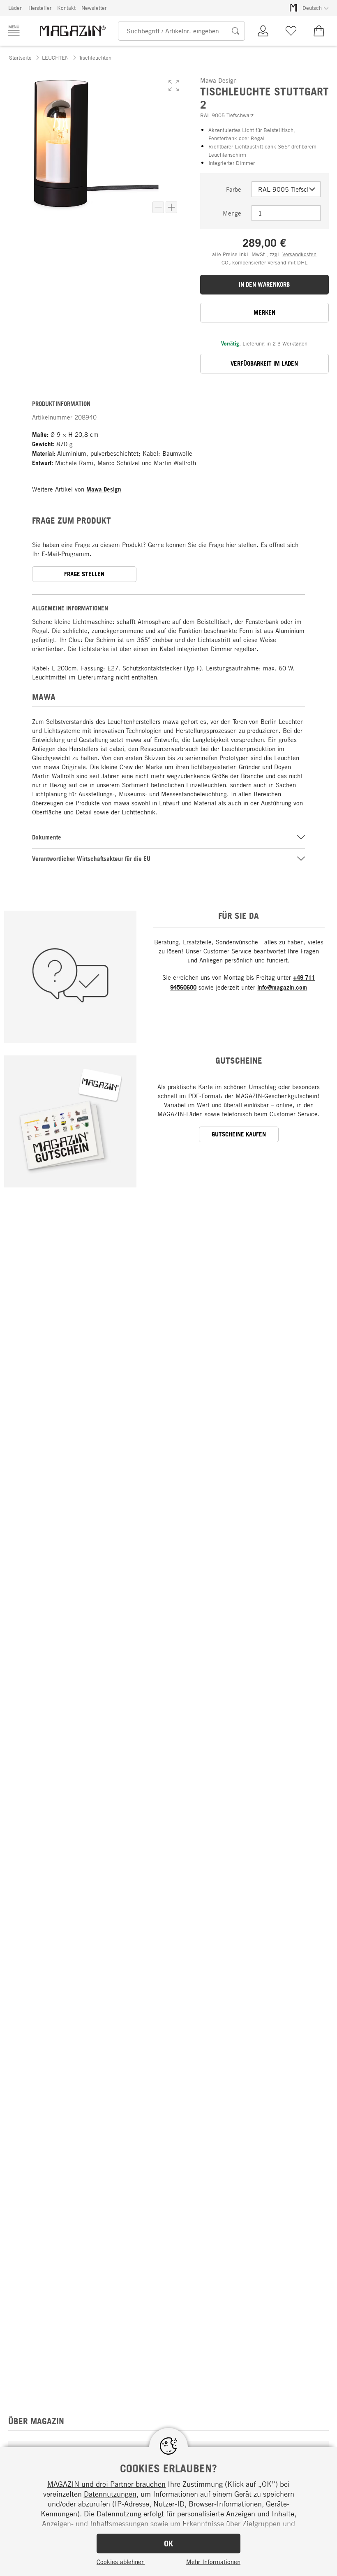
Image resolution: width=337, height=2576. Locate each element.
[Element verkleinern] (158, 207)
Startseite (20, 58)
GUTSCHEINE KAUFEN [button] (239, 1134)
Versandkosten (299, 254)
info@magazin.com (282, 987)
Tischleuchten (95, 58)
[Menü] (14, 30)
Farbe (234, 189)
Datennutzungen (110, 2494)
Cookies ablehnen (121, 2562)
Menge (232, 213)
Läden (15, 8)
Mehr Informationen (213, 2562)
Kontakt (66, 8)
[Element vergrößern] (171, 207)
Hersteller (40, 8)
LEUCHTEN (55, 58)
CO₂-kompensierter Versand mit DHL (264, 262)
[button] (174, 86)
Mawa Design (104, 489)
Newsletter (94, 8)
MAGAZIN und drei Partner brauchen (106, 2484)
